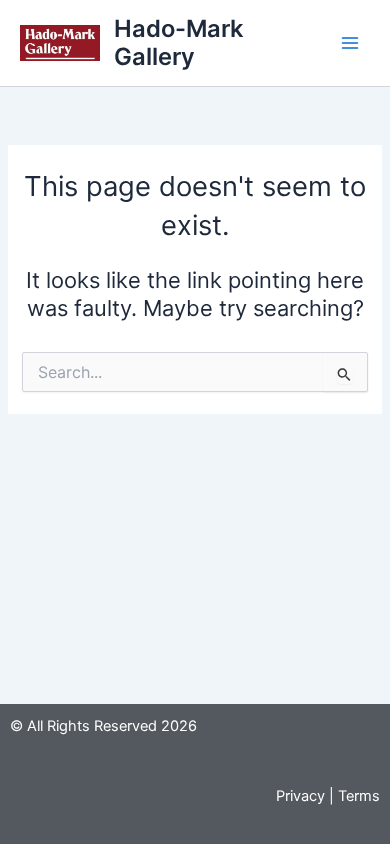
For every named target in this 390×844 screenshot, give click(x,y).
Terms (359, 796)
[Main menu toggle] (350, 43)
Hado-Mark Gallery (178, 42)
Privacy (300, 796)
